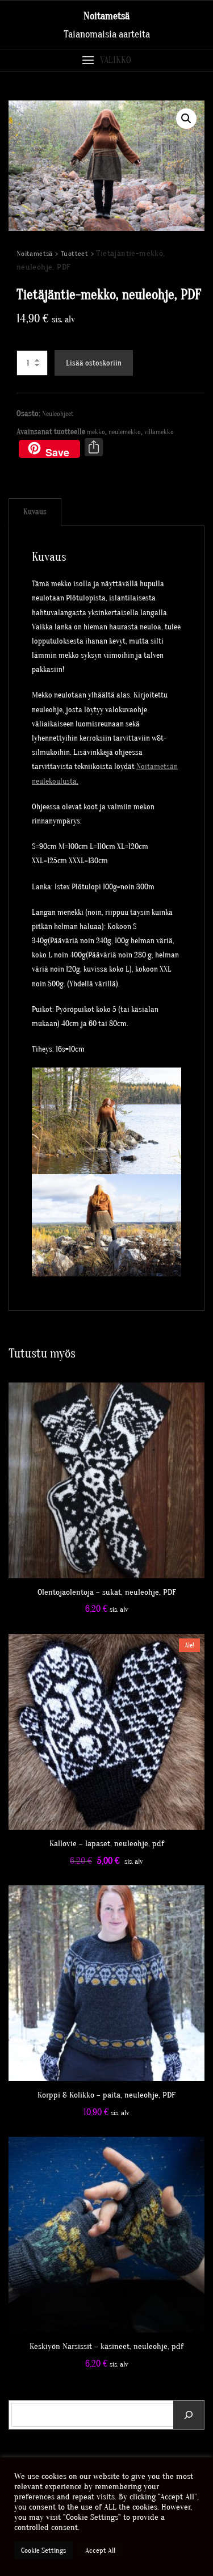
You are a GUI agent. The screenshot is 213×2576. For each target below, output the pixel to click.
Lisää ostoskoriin (94, 363)
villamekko (159, 432)
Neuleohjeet (58, 414)
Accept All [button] (100, 2550)
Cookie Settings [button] (43, 2550)
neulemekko (125, 432)
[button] (106, 60)
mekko (96, 432)
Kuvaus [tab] (35, 512)
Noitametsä (106, 16)
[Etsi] (189, 2415)
